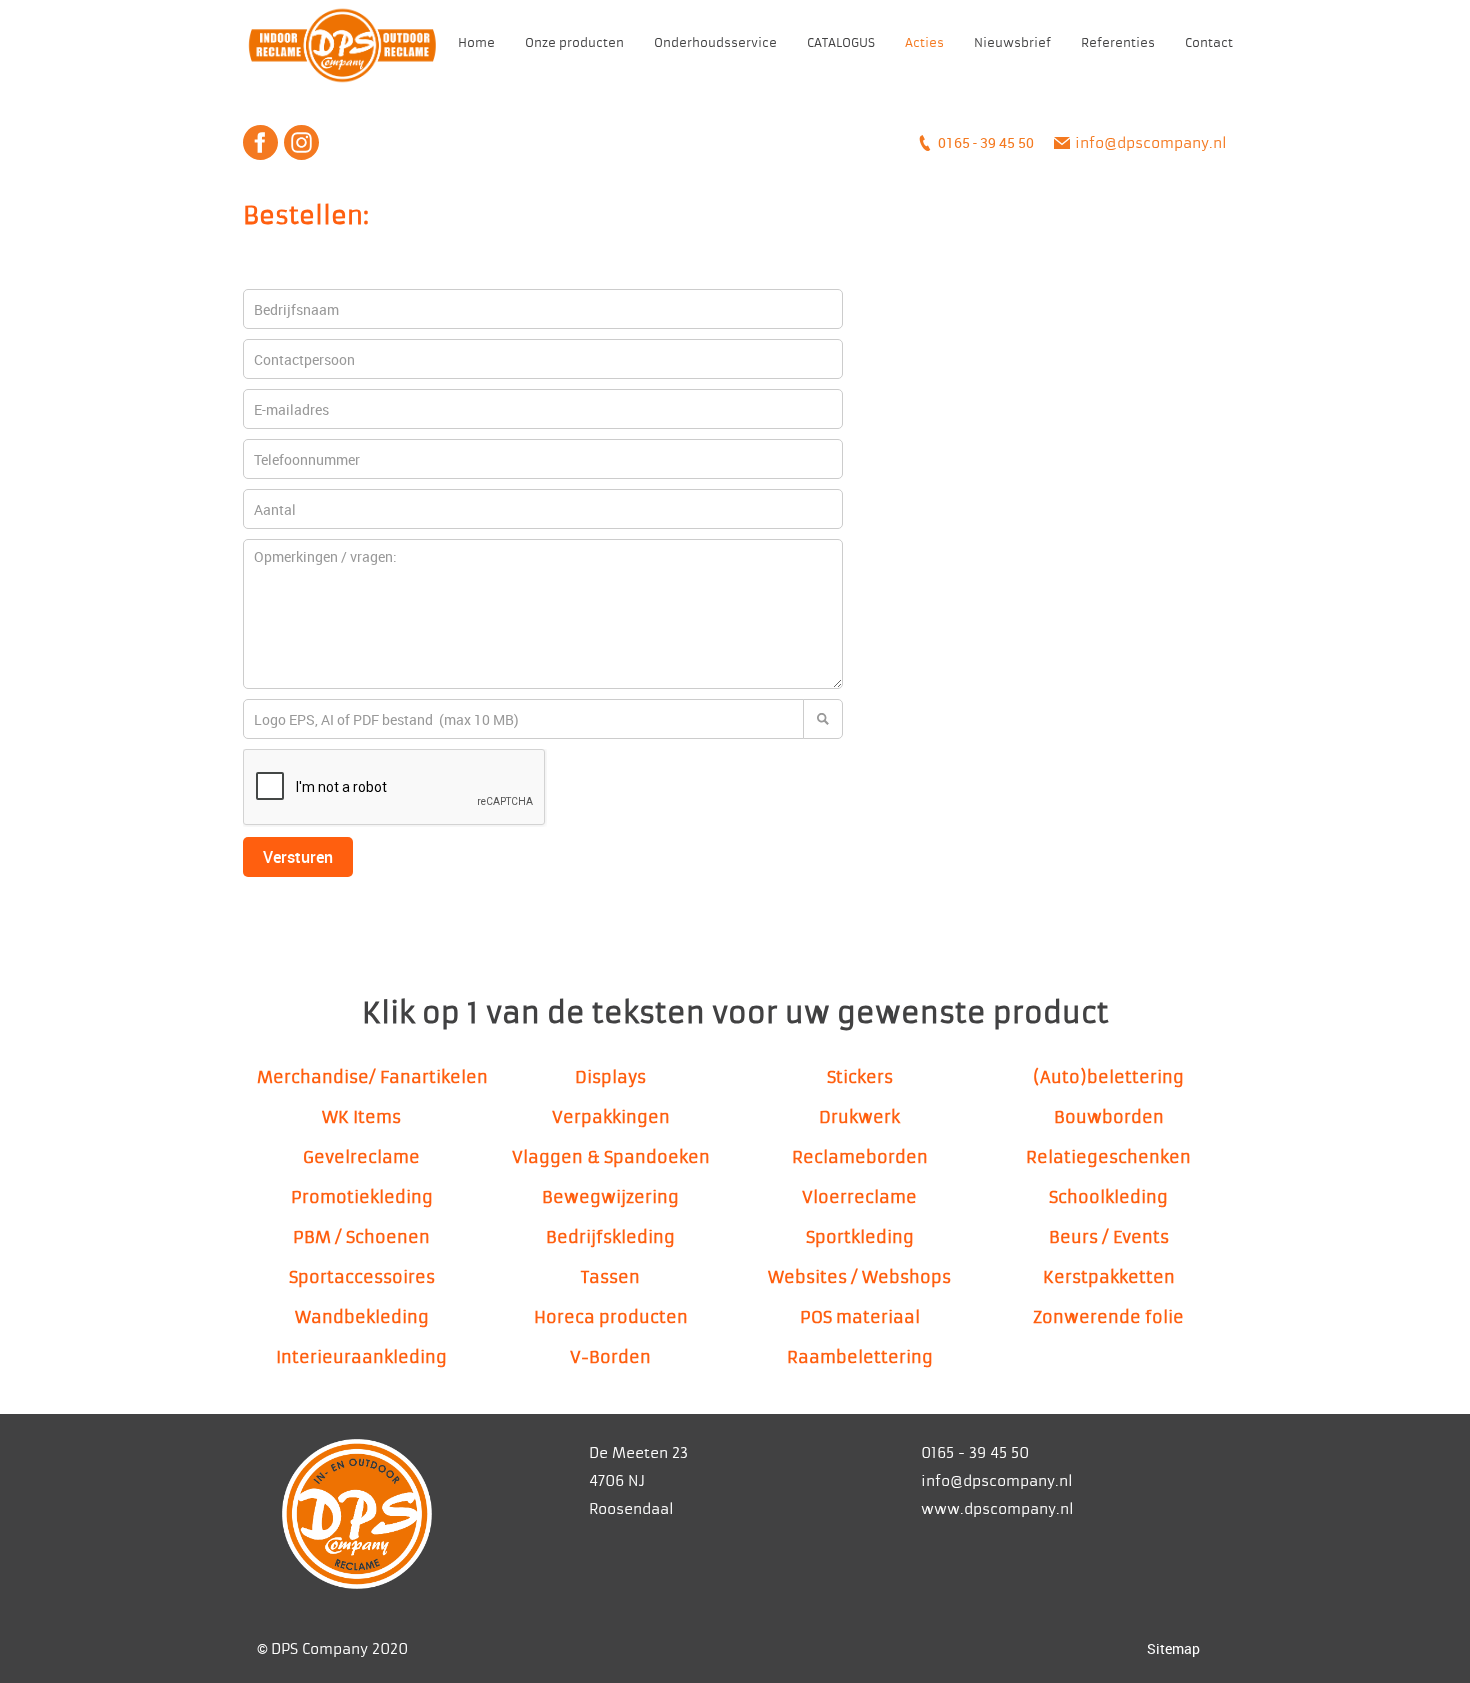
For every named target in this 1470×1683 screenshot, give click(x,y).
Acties (924, 43)
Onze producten (574, 43)
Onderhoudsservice (715, 43)
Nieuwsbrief (1012, 43)
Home (476, 43)
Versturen (298, 857)
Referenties (1118, 43)
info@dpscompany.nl (1151, 143)
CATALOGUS (841, 43)
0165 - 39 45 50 (986, 142)
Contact (1209, 43)
